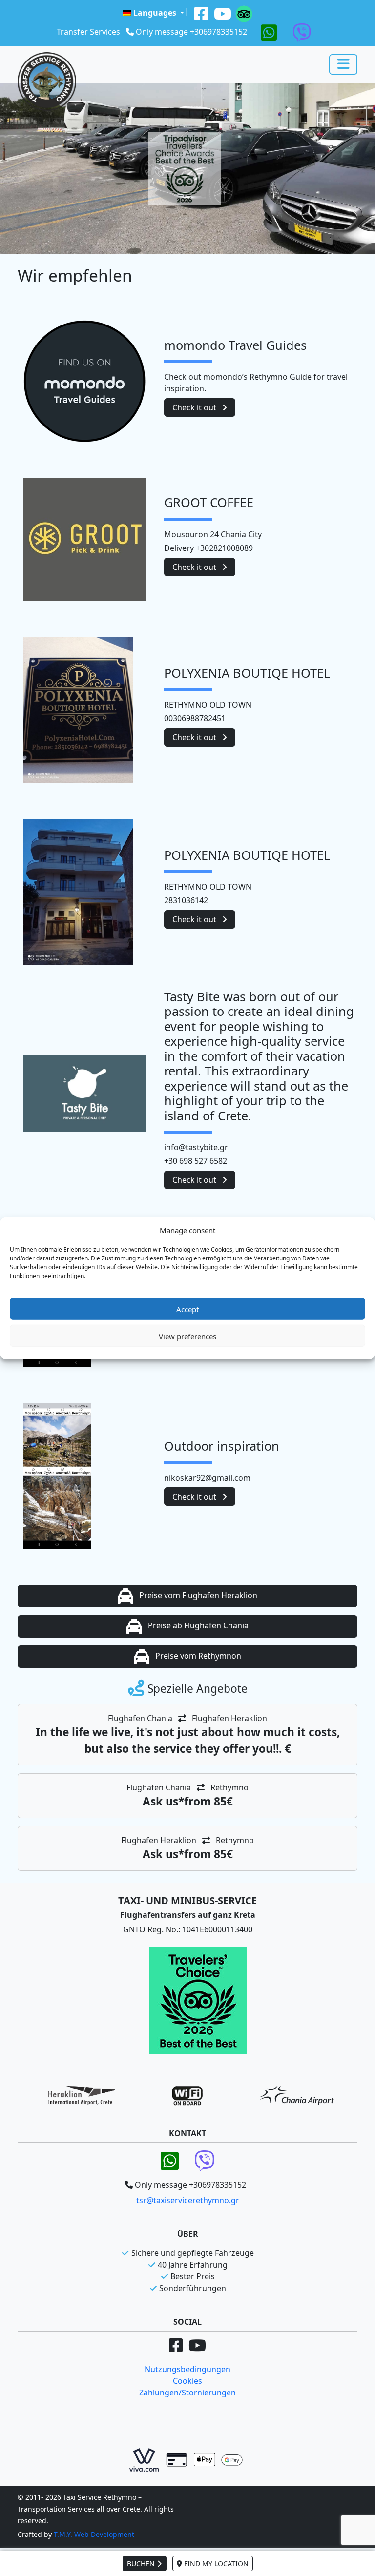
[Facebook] (201, 13)
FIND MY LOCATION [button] (215, 2564)
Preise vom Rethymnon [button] (197, 1656)
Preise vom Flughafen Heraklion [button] (197, 1595)
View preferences (187, 1336)
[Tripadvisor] (244, 13)
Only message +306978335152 (191, 32)
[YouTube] (223, 13)
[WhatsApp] (269, 32)
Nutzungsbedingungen (187, 2369)
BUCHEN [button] (142, 2564)
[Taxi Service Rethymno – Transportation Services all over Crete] (47, 81)
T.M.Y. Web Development (94, 2534)
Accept (187, 1309)
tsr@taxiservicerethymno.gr (188, 2200)
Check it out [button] (195, 407)
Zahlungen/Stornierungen (187, 2393)
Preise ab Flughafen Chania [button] (197, 1625)
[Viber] (302, 32)
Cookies (187, 2381)
